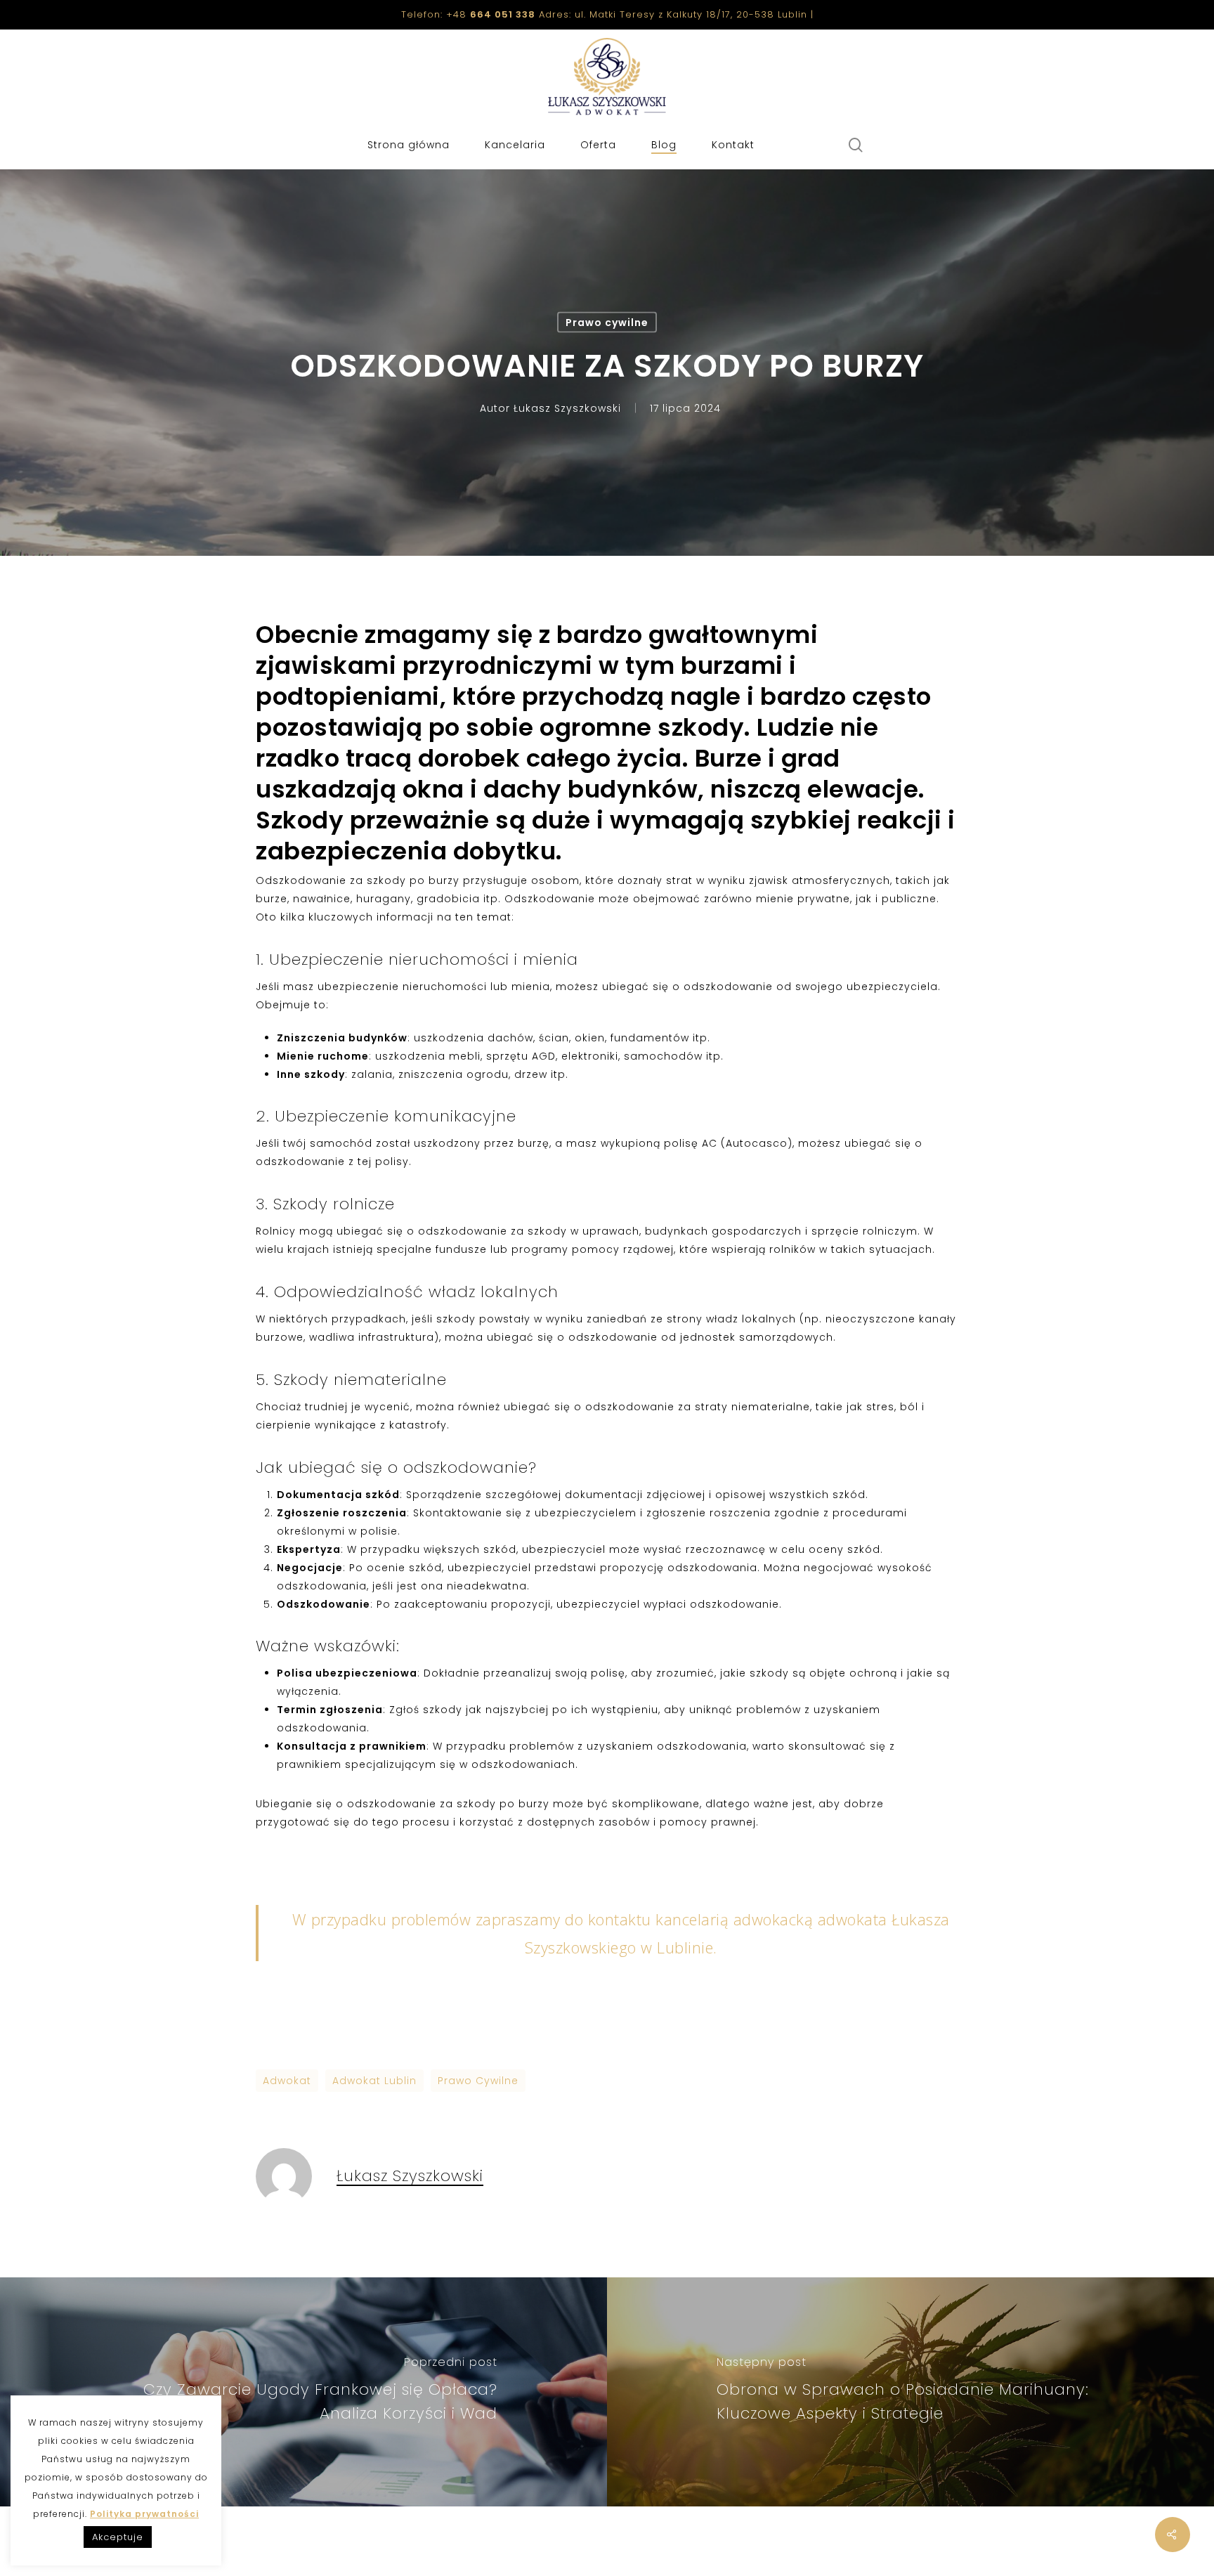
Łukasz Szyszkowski (567, 408)
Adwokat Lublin (374, 2081)
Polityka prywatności (144, 2514)
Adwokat (287, 2081)
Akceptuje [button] (118, 2537)
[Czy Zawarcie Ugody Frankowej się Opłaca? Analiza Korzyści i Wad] (303, 2392)
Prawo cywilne (607, 323)
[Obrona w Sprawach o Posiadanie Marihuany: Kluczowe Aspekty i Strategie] (910, 2392)
